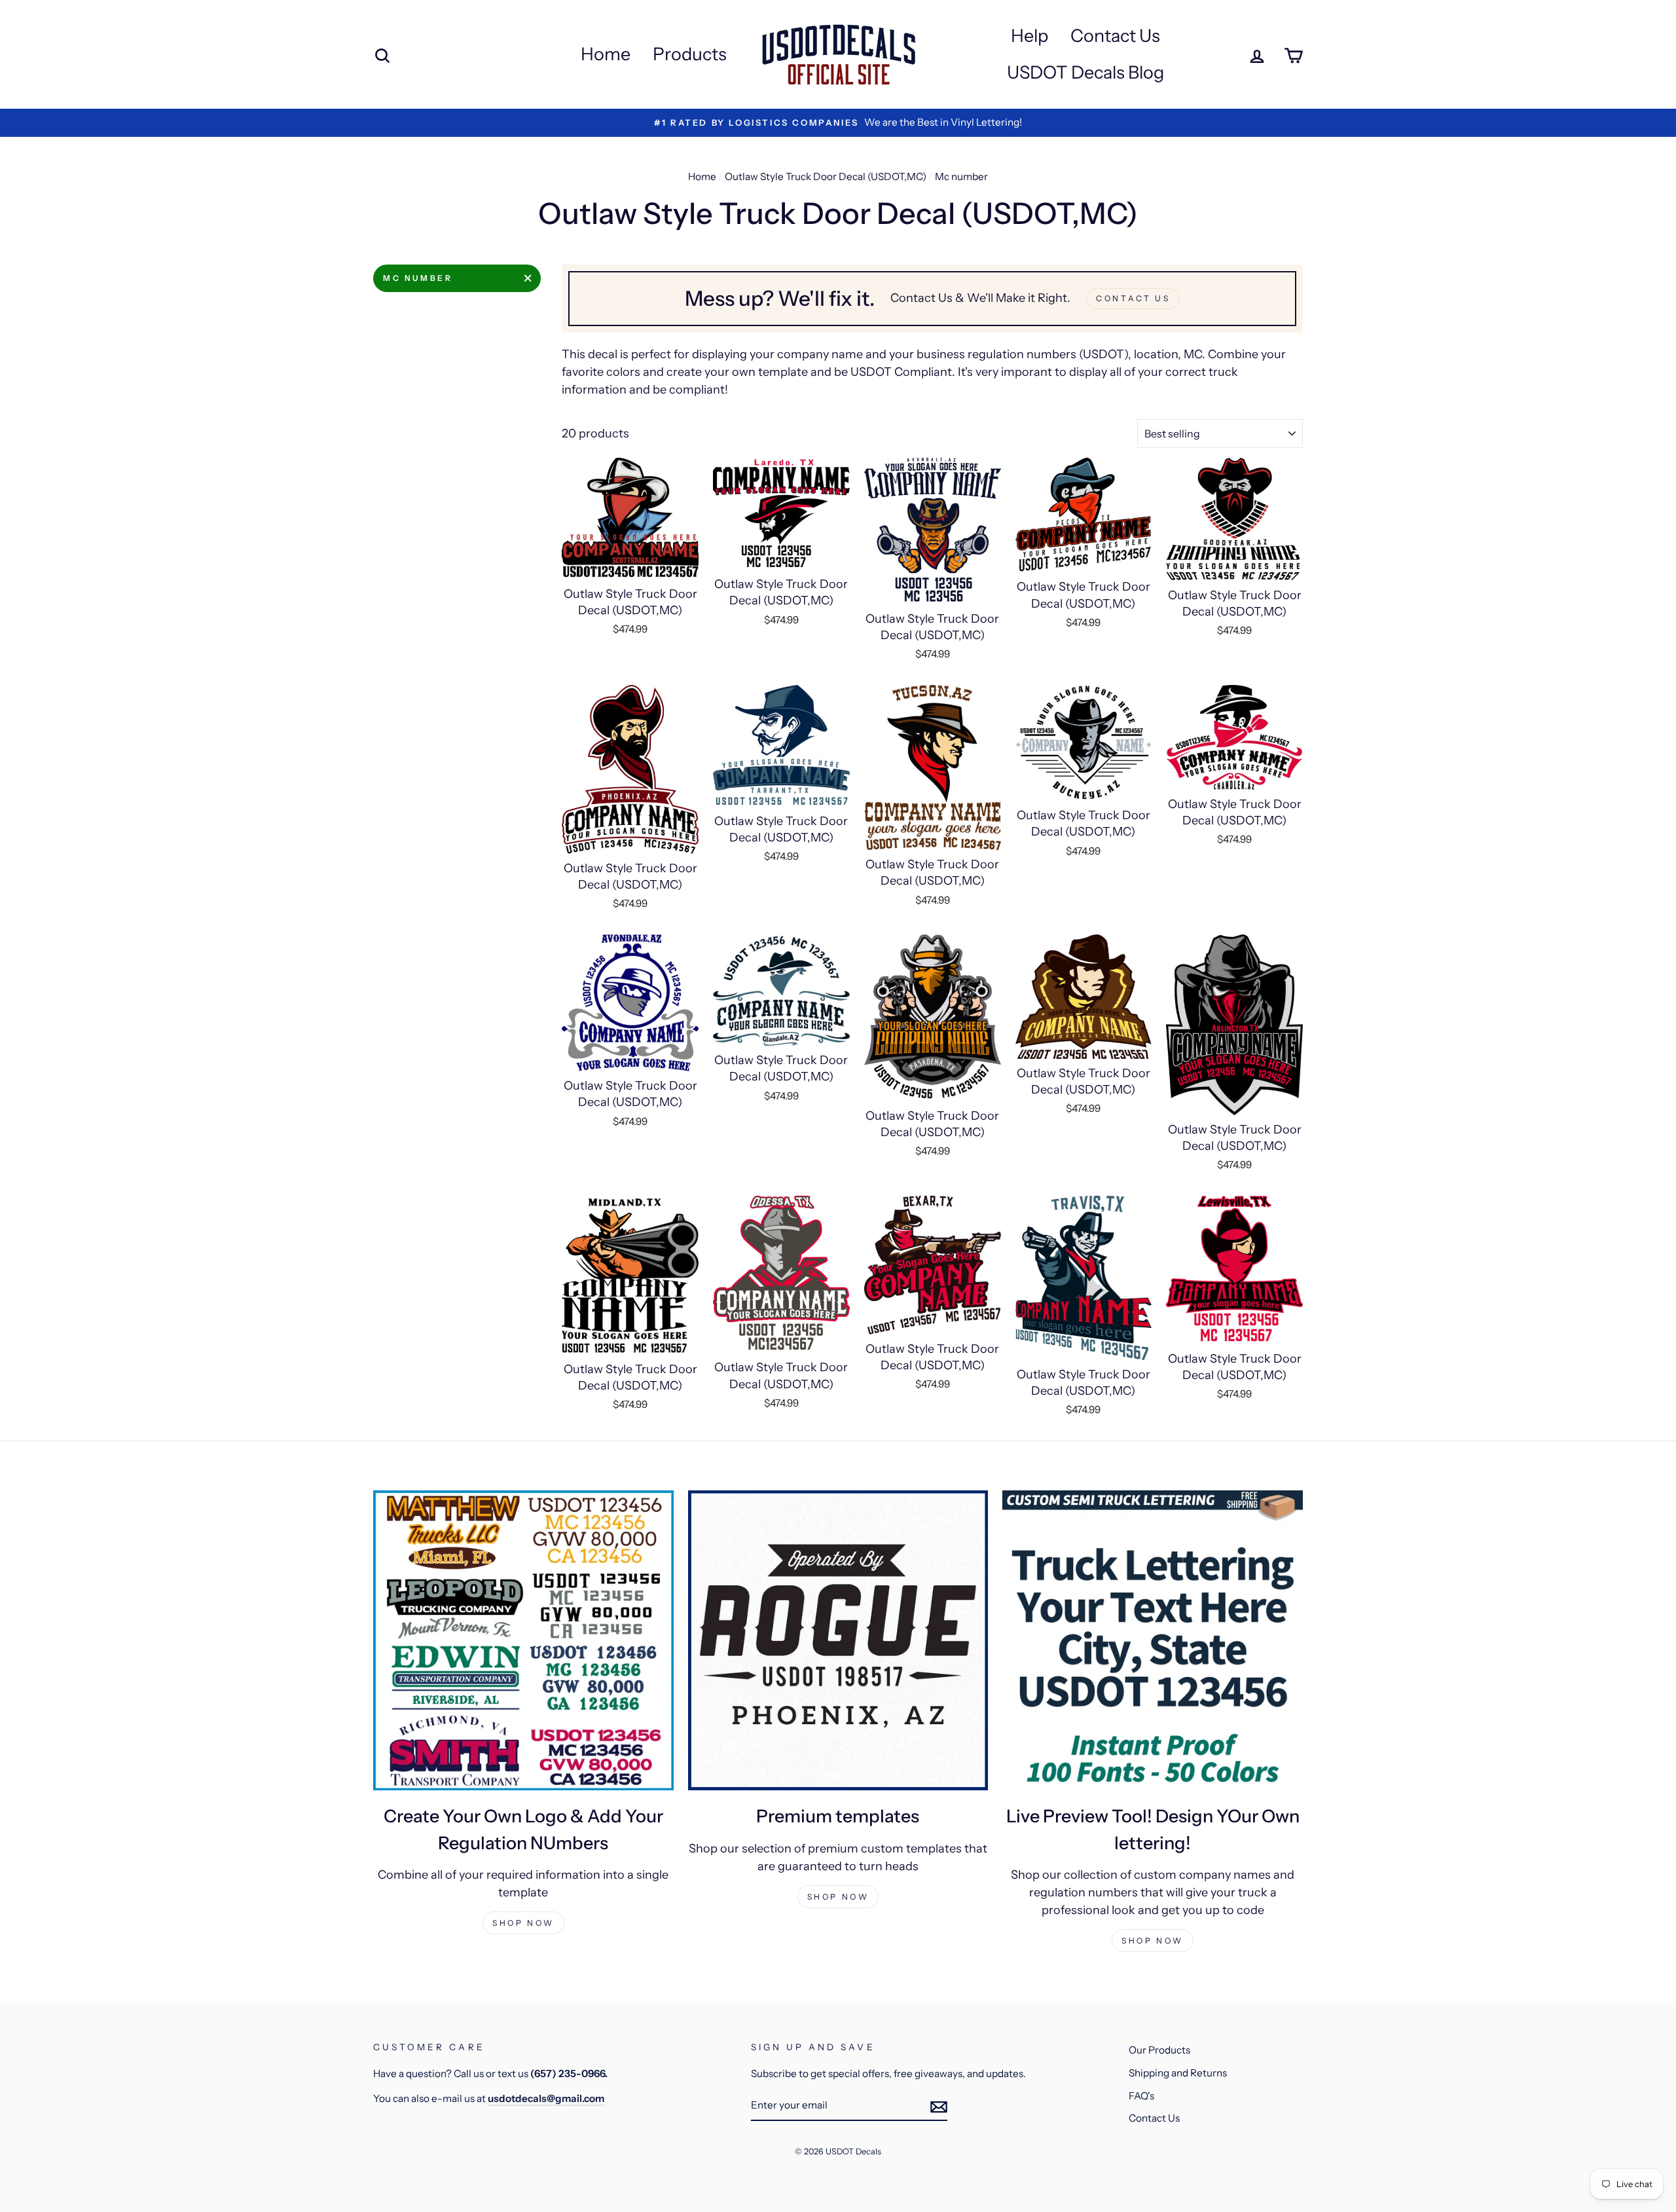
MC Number (418, 278)
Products (690, 54)
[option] (838, 123)
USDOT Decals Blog (1085, 72)
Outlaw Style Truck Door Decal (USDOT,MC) (826, 176)
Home (606, 54)
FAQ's (1141, 2096)
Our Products (1159, 2050)
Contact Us (1115, 36)
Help (1029, 36)
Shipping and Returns (1178, 2073)
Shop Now (523, 1923)
